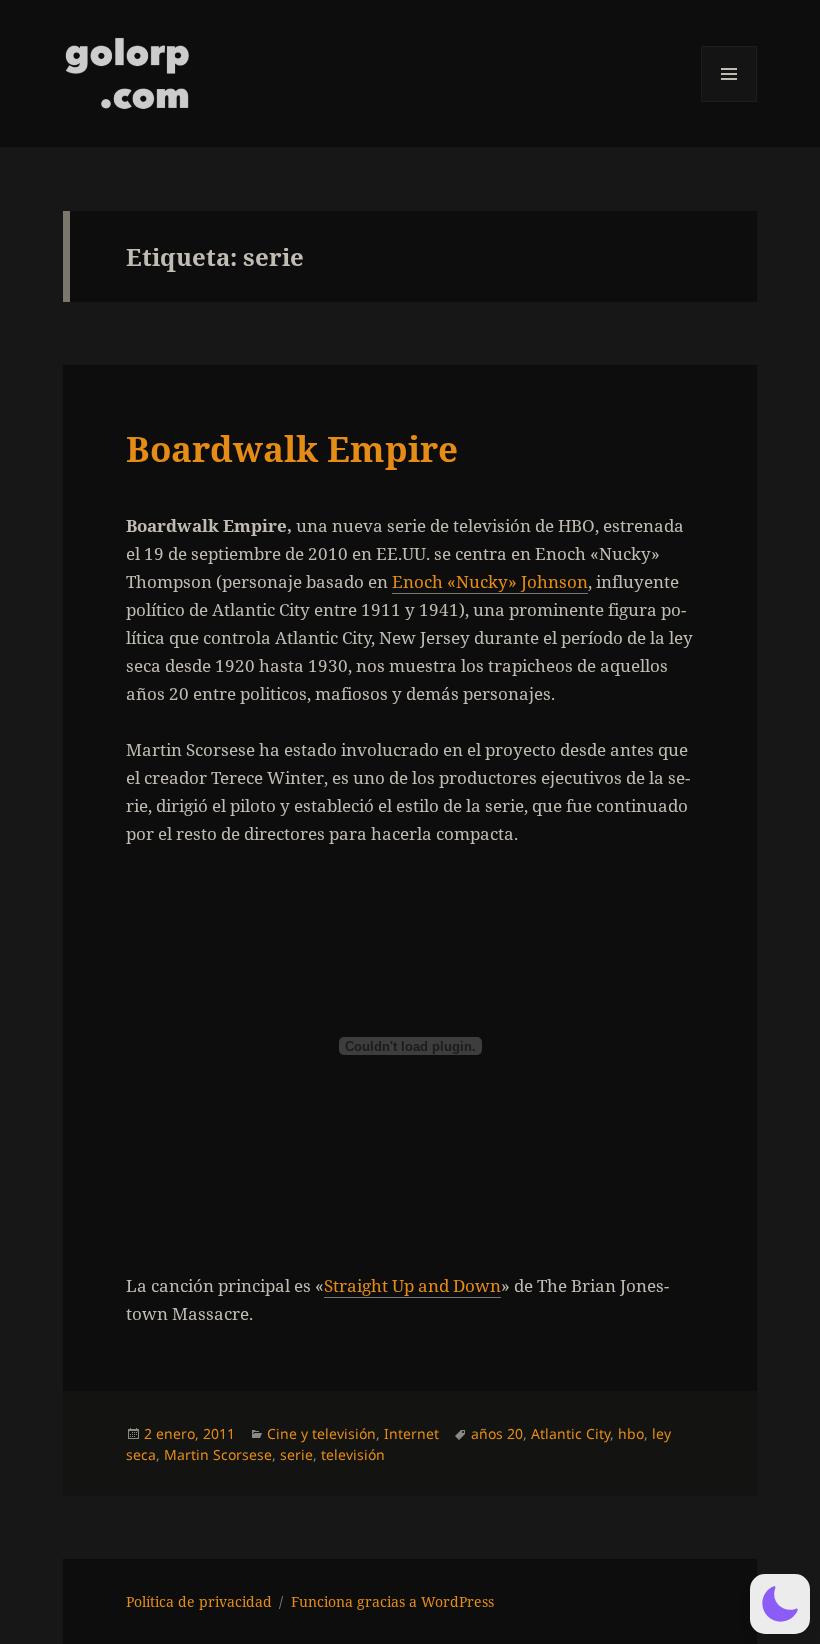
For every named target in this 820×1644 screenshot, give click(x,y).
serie (296, 1454)
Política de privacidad (199, 1601)
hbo (631, 1433)
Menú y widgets (729, 101)
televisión (353, 1454)
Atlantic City (570, 1433)
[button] (780, 1604)
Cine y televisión (321, 1433)
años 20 (497, 1433)
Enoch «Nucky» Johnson (490, 581)
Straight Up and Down (412, 1285)
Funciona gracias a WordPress (392, 1601)
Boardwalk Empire (292, 448)
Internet (411, 1433)
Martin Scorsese (218, 1454)
